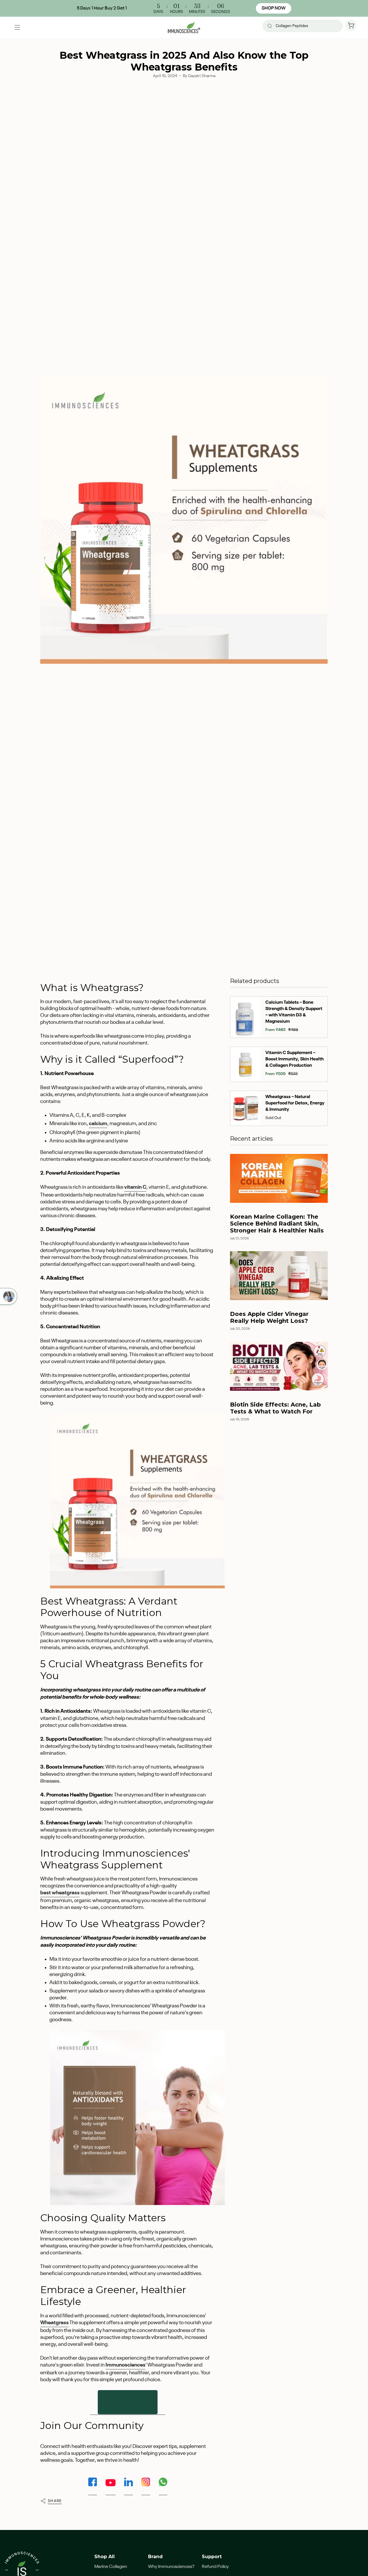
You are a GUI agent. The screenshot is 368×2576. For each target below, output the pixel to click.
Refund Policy (215, 2567)
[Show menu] (17, 27)
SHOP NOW (274, 8)
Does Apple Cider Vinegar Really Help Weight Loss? (269, 1317)
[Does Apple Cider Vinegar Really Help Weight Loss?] (279, 1276)
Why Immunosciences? (171, 2567)
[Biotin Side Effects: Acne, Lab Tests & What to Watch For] (279, 1366)
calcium (98, 1124)
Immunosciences (125, 2365)
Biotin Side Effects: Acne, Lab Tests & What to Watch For (275, 1408)
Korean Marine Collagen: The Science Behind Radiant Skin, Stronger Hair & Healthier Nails (277, 1224)
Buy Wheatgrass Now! (128, 2402)
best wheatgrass (60, 1893)
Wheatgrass (54, 2323)
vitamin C (135, 1187)
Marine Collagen (111, 2567)
